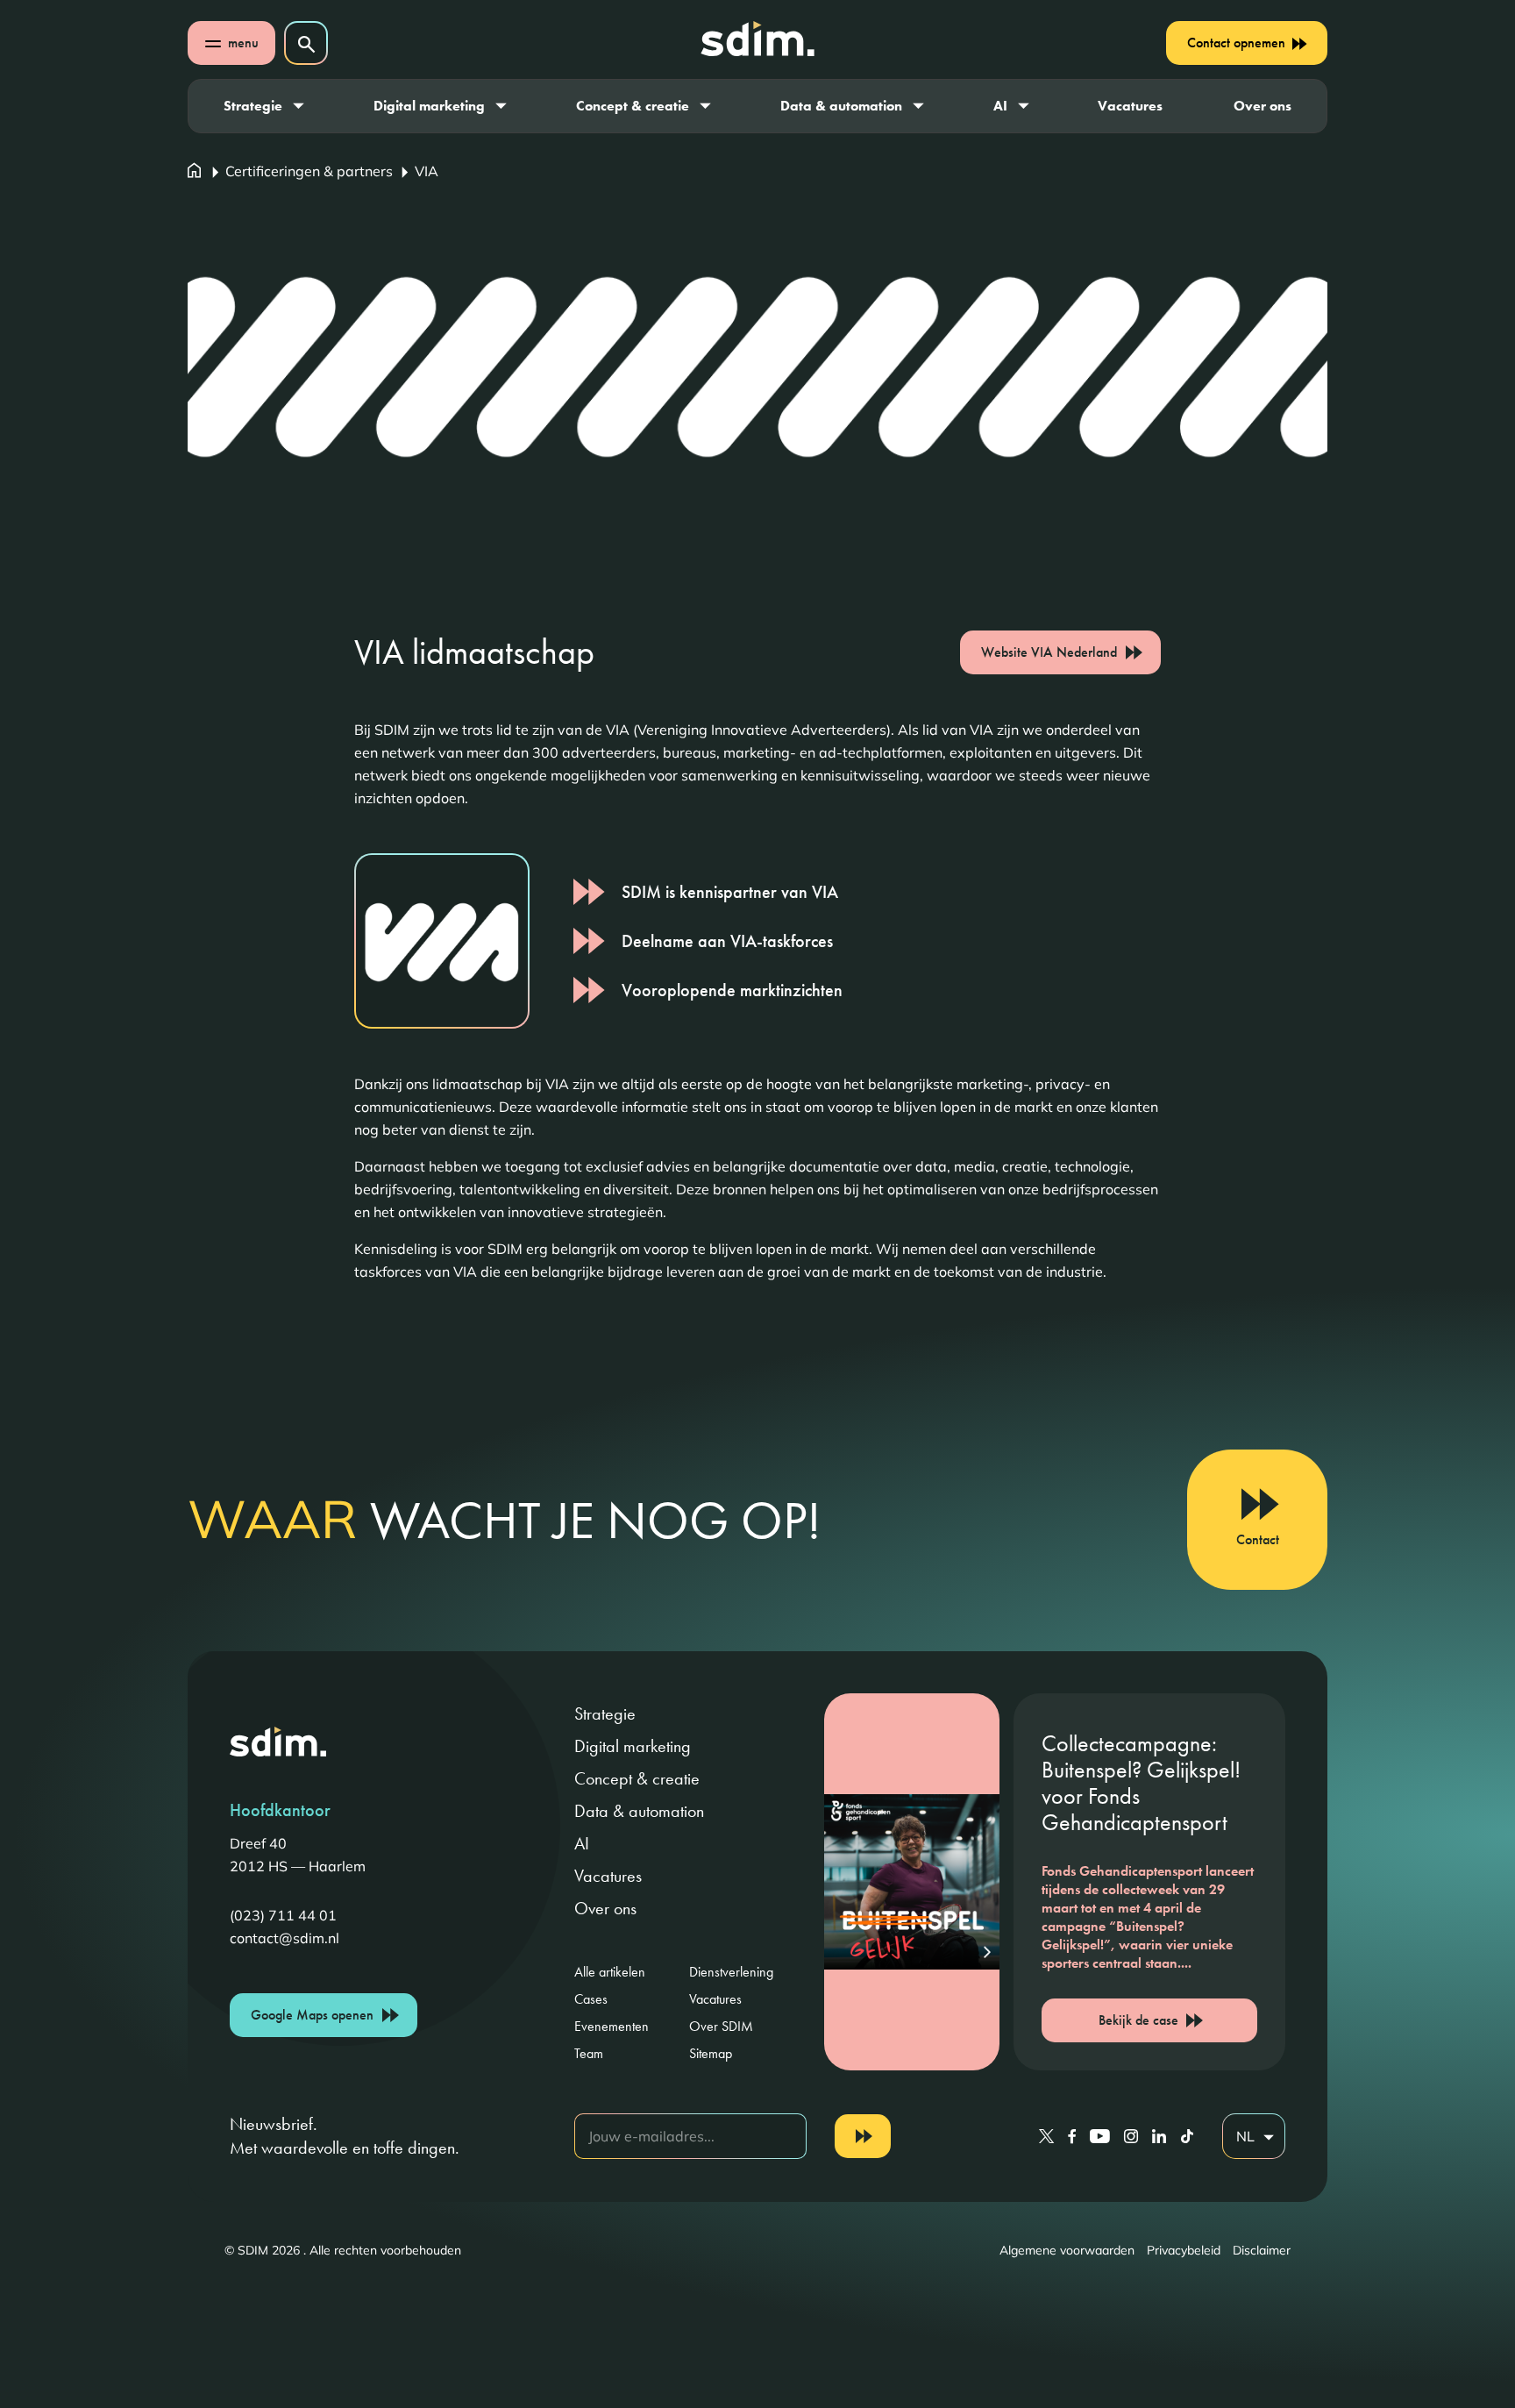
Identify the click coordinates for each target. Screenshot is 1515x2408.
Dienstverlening (731, 1972)
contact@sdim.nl (285, 1938)
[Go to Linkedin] (1159, 2136)
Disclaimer (1262, 2250)
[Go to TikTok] (1187, 2136)
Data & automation (841, 106)
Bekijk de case (1138, 2020)
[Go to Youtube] (1100, 2136)
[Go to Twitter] (1046, 2136)
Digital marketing (429, 106)
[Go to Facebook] (1072, 2136)
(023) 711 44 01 (283, 1915)
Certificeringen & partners (309, 171)
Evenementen (612, 2026)
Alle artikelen (610, 1972)
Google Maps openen (312, 2015)
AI (1000, 106)
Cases (591, 1999)
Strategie (253, 106)
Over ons (1262, 106)
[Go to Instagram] (1131, 2136)
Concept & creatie (633, 106)
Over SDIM (721, 2026)
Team (589, 2053)
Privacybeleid (1184, 2250)
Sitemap (711, 2053)
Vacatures (1130, 106)
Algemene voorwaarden (1067, 2250)
